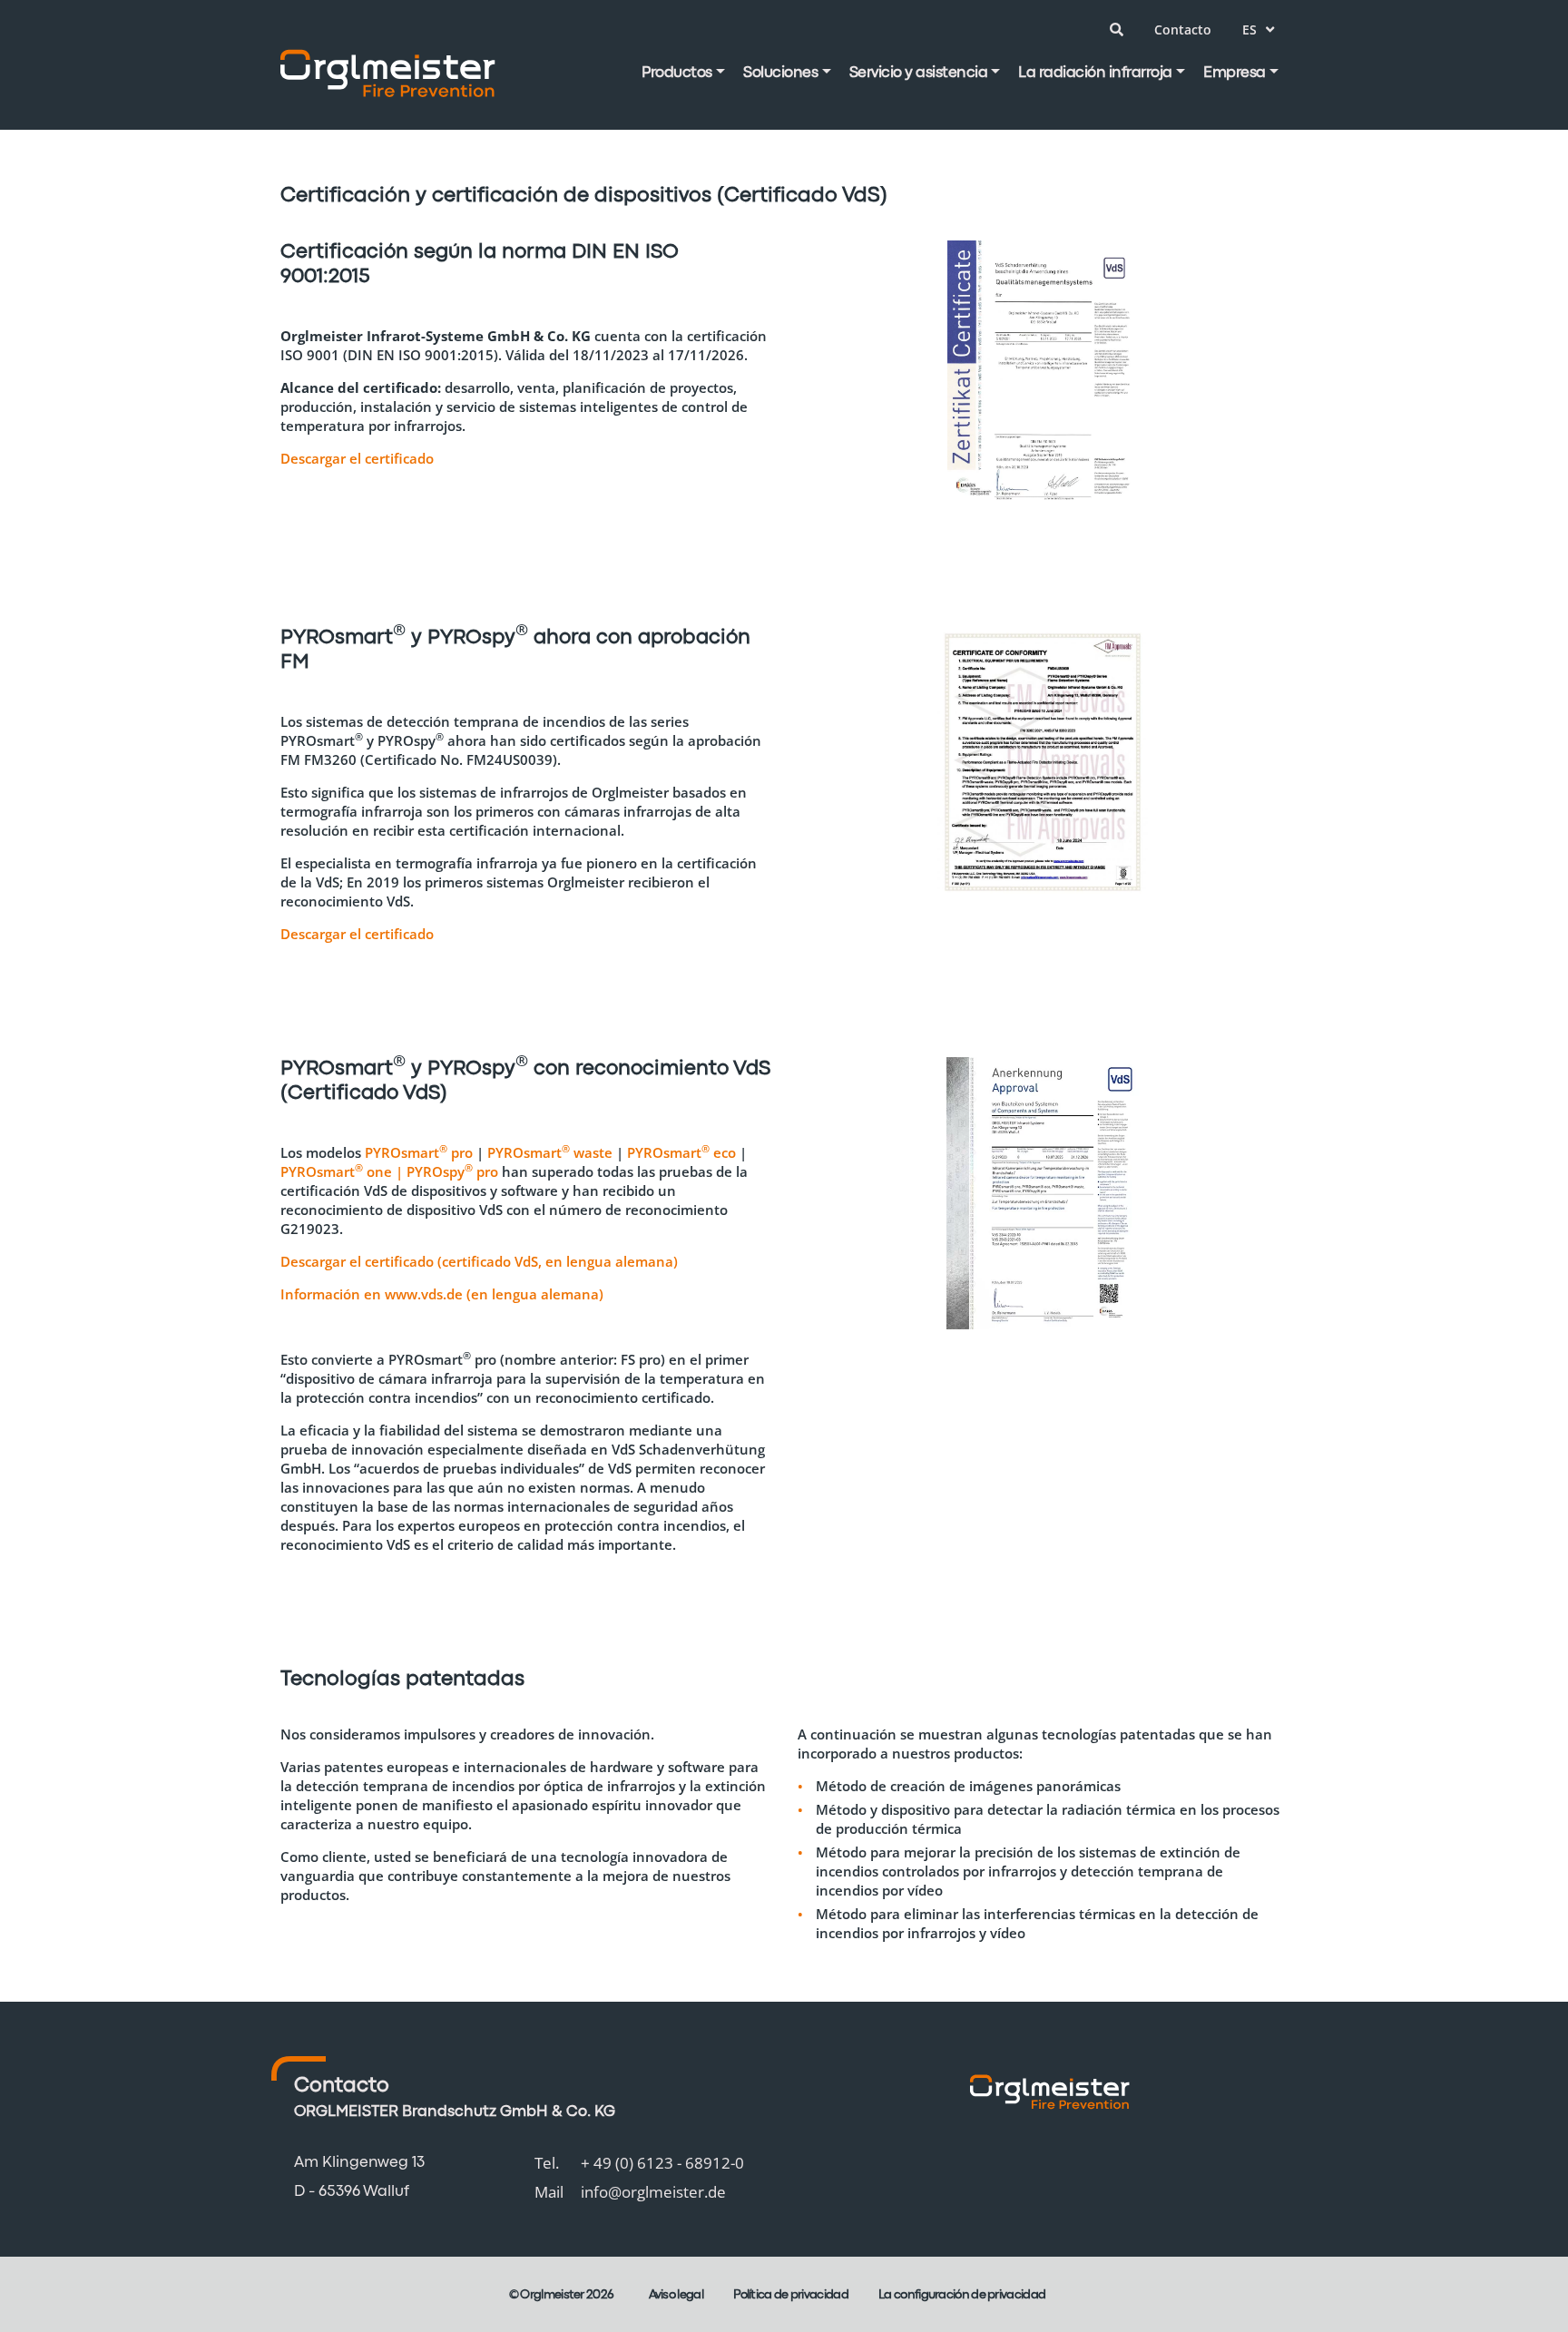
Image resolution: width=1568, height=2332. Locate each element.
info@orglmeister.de (653, 2192)
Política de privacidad (791, 2295)
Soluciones (780, 73)
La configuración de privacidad (962, 2295)
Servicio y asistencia (919, 73)
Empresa (1235, 73)
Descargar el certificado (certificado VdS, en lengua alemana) (479, 1261)
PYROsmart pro (419, 1152)
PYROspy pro (452, 1171)
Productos (677, 73)
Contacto (1183, 29)
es (1249, 29)
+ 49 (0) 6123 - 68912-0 (662, 2163)
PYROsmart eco (681, 1152)
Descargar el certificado (357, 458)
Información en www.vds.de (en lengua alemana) (442, 1294)
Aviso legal (676, 2295)
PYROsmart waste (550, 1152)
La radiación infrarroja (1095, 73)
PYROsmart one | (343, 1171)
